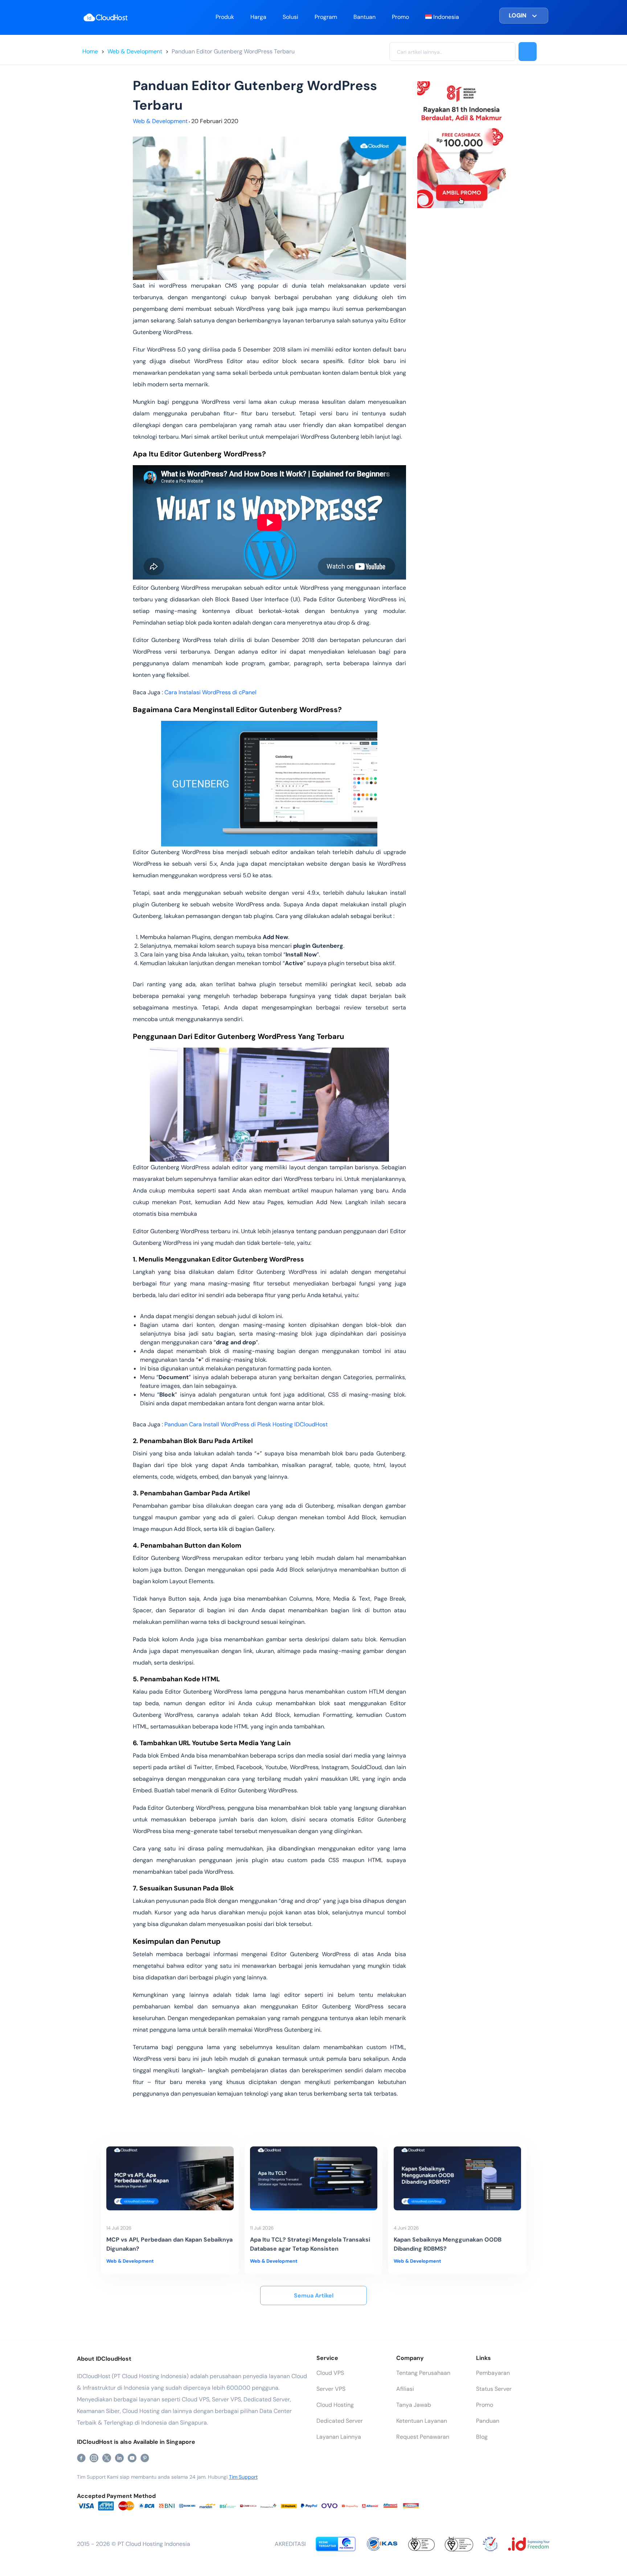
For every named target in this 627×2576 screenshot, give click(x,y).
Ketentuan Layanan (422, 2421)
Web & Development (135, 51)
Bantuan (364, 17)
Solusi (290, 17)
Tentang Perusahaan (423, 2373)
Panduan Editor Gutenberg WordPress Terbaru (233, 51)
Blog (482, 2437)
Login (518, 15)
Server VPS (331, 2389)
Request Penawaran (423, 2437)
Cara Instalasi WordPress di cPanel (210, 692)
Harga (258, 17)
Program (326, 17)
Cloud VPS (330, 2373)
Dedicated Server (340, 2421)
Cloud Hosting (335, 2405)
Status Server (494, 2389)
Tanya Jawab (414, 2405)
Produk (225, 17)
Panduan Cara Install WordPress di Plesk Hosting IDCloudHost (246, 1424)
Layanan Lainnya (339, 2437)
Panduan (488, 2421)
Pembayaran (493, 2373)
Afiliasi (405, 2389)
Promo (400, 17)
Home (90, 51)
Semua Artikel (314, 2295)
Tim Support (243, 2477)
